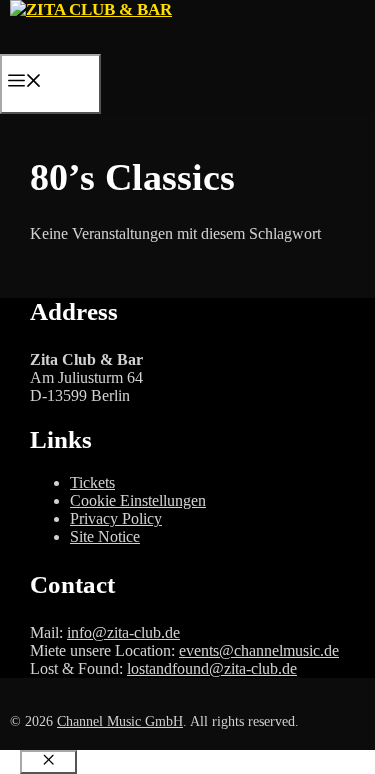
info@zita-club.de (123, 632)
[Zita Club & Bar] (91, 9)
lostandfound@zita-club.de (212, 668)
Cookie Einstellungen (138, 500)
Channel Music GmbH (120, 721)
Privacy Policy (116, 518)
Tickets (92, 482)
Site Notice (105, 536)
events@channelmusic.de (259, 650)
